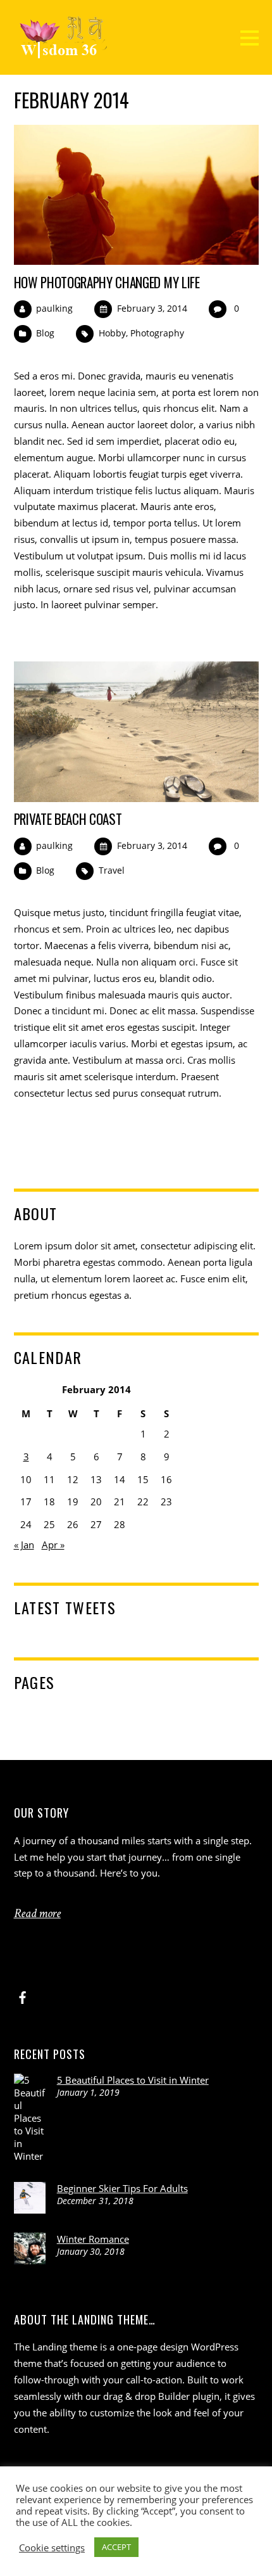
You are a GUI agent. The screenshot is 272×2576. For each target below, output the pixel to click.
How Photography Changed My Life (107, 282)
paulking (54, 308)
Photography (157, 333)
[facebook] (23, 1995)
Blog (45, 333)
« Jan (24, 1545)
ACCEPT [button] (116, 2547)
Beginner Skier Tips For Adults (122, 2188)
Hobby (112, 333)
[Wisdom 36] (63, 52)
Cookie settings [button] (52, 2547)
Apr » (53, 1545)
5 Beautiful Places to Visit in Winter (133, 2080)
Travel (112, 870)
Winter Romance (93, 2239)
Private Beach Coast (68, 819)
